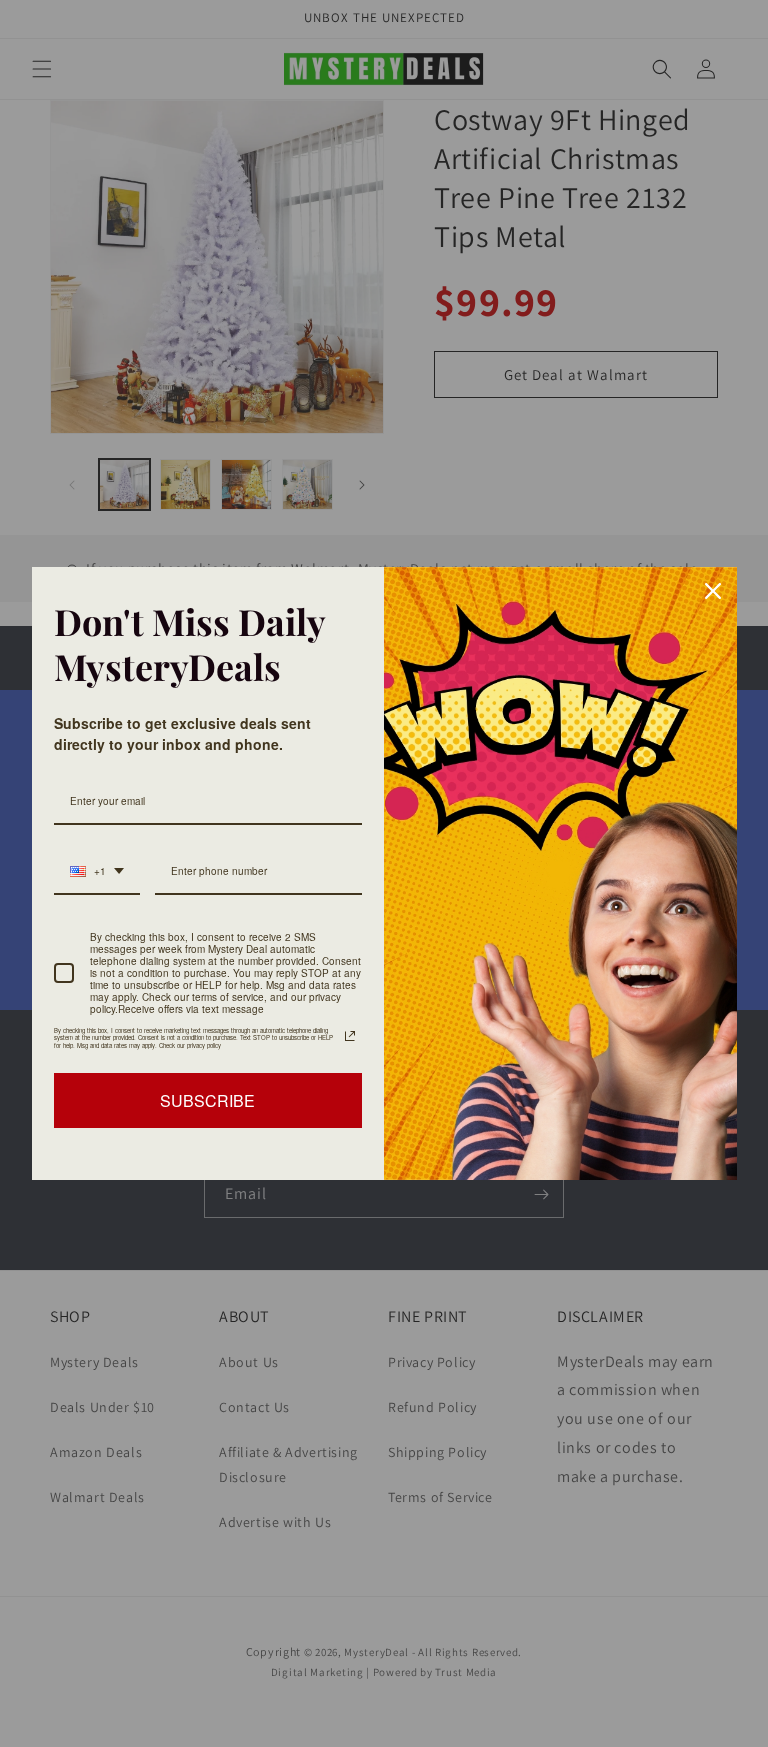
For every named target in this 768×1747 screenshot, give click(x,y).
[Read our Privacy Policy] (350, 1036)
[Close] (713, 591)
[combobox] (97, 872)
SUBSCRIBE (207, 1100)
